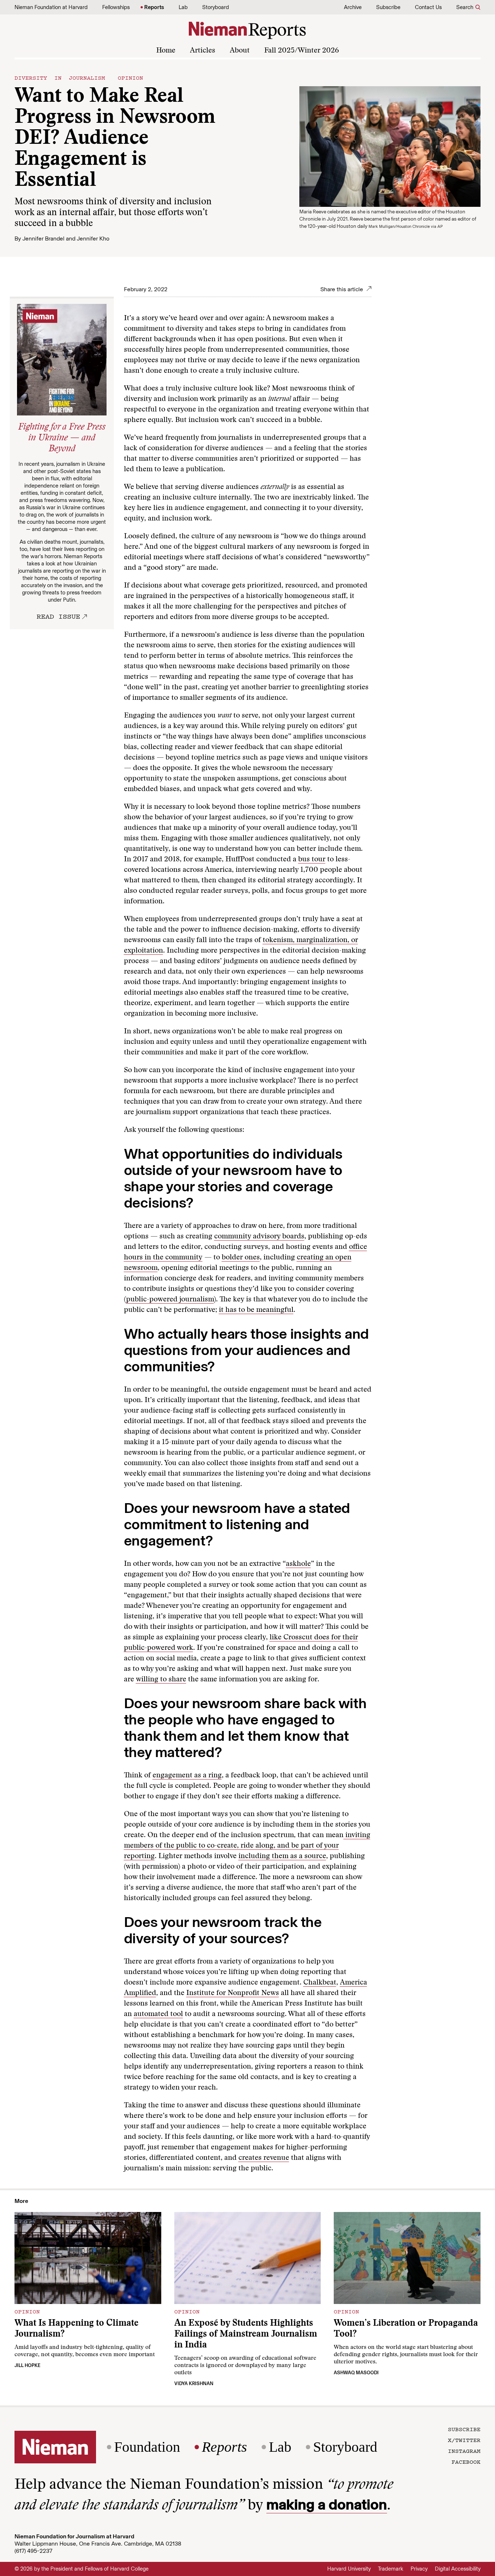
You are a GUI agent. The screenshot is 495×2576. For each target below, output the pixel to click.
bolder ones (241, 1258)
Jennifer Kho (93, 239)
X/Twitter (464, 2440)
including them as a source (282, 1856)
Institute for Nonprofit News (233, 1993)
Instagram (464, 2451)
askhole (298, 1564)
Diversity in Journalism (60, 78)
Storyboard (216, 7)
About (240, 51)
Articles (203, 51)
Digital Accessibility (458, 2569)
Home (166, 51)
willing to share (161, 1680)
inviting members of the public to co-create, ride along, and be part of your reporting (247, 1846)
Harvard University (349, 2569)
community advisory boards (259, 1237)
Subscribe (388, 7)
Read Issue (58, 616)
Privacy (419, 2569)
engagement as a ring (187, 1776)
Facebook (466, 2462)
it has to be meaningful (256, 1310)
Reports (154, 7)
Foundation (147, 2447)
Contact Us (428, 7)
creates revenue (264, 2158)
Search (465, 7)
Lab (183, 7)
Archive (353, 7)
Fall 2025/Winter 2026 (301, 51)
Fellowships (116, 7)
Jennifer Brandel (43, 239)
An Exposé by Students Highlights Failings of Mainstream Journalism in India (246, 2335)
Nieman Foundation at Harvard (51, 7)
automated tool (158, 2014)
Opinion (130, 78)
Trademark (391, 2569)
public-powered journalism (170, 1300)
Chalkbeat (320, 1983)
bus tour (312, 860)
